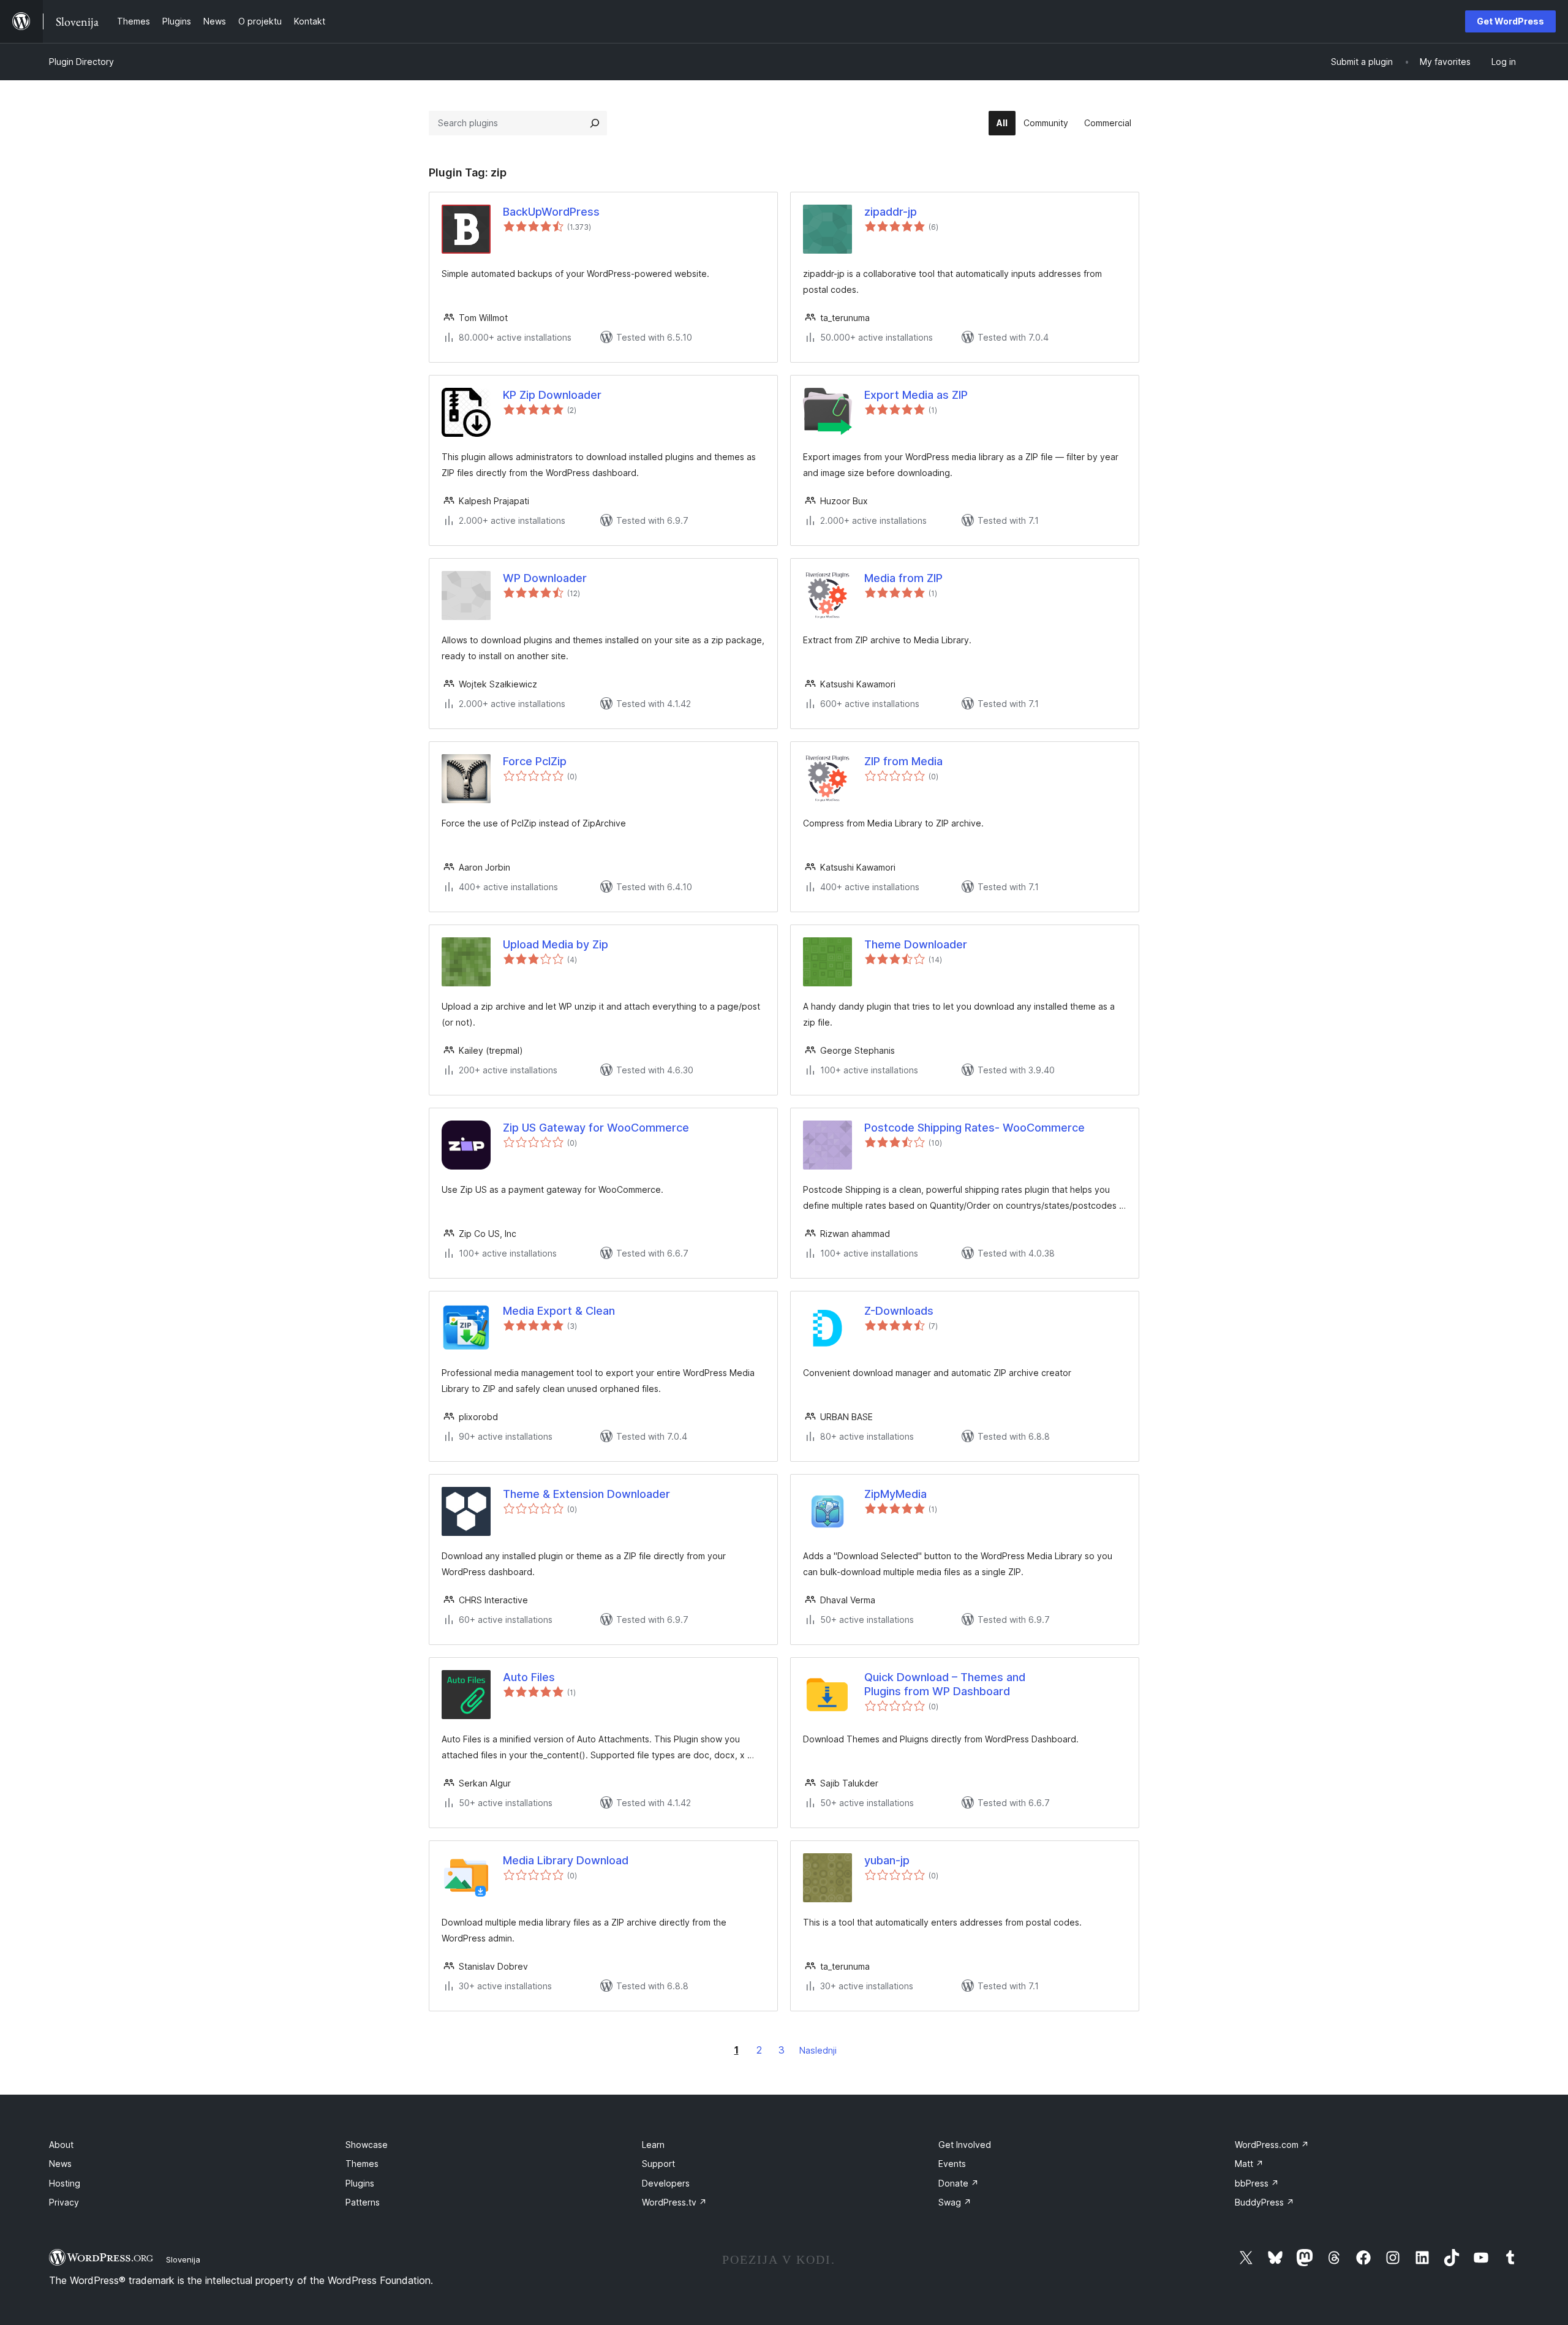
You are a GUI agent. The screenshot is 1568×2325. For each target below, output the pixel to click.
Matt (1249, 2164)
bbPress (1257, 2183)
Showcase (367, 2145)
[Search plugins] (595, 123)
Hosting (65, 2183)
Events (952, 2164)
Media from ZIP (903, 578)
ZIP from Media (903, 761)
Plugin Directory (81, 62)
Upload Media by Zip (556, 944)
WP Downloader (545, 578)
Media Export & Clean (559, 1311)
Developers (666, 2183)
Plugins (360, 2183)
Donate (959, 2183)
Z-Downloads (899, 1311)
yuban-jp (887, 1860)
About (61, 2145)
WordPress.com (1272, 2145)
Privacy (64, 2202)
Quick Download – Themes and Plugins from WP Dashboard (945, 1684)
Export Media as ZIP (916, 395)
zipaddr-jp (891, 212)
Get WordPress (1510, 21)
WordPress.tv (674, 2202)
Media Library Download (566, 1860)
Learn (653, 2145)
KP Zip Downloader (552, 395)
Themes (362, 2164)
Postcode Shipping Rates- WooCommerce (974, 1128)
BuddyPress (1265, 2202)
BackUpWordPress (551, 212)
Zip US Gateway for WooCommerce (596, 1128)
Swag (955, 2202)
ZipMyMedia (895, 1494)
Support (658, 2164)
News (60, 2164)
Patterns (363, 2202)
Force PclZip (535, 761)
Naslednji (818, 2050)
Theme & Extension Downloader (586, 1494)
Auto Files (529, 1677)
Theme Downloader (916, 944)
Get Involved (965, 2145)
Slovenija (183, 2259)
